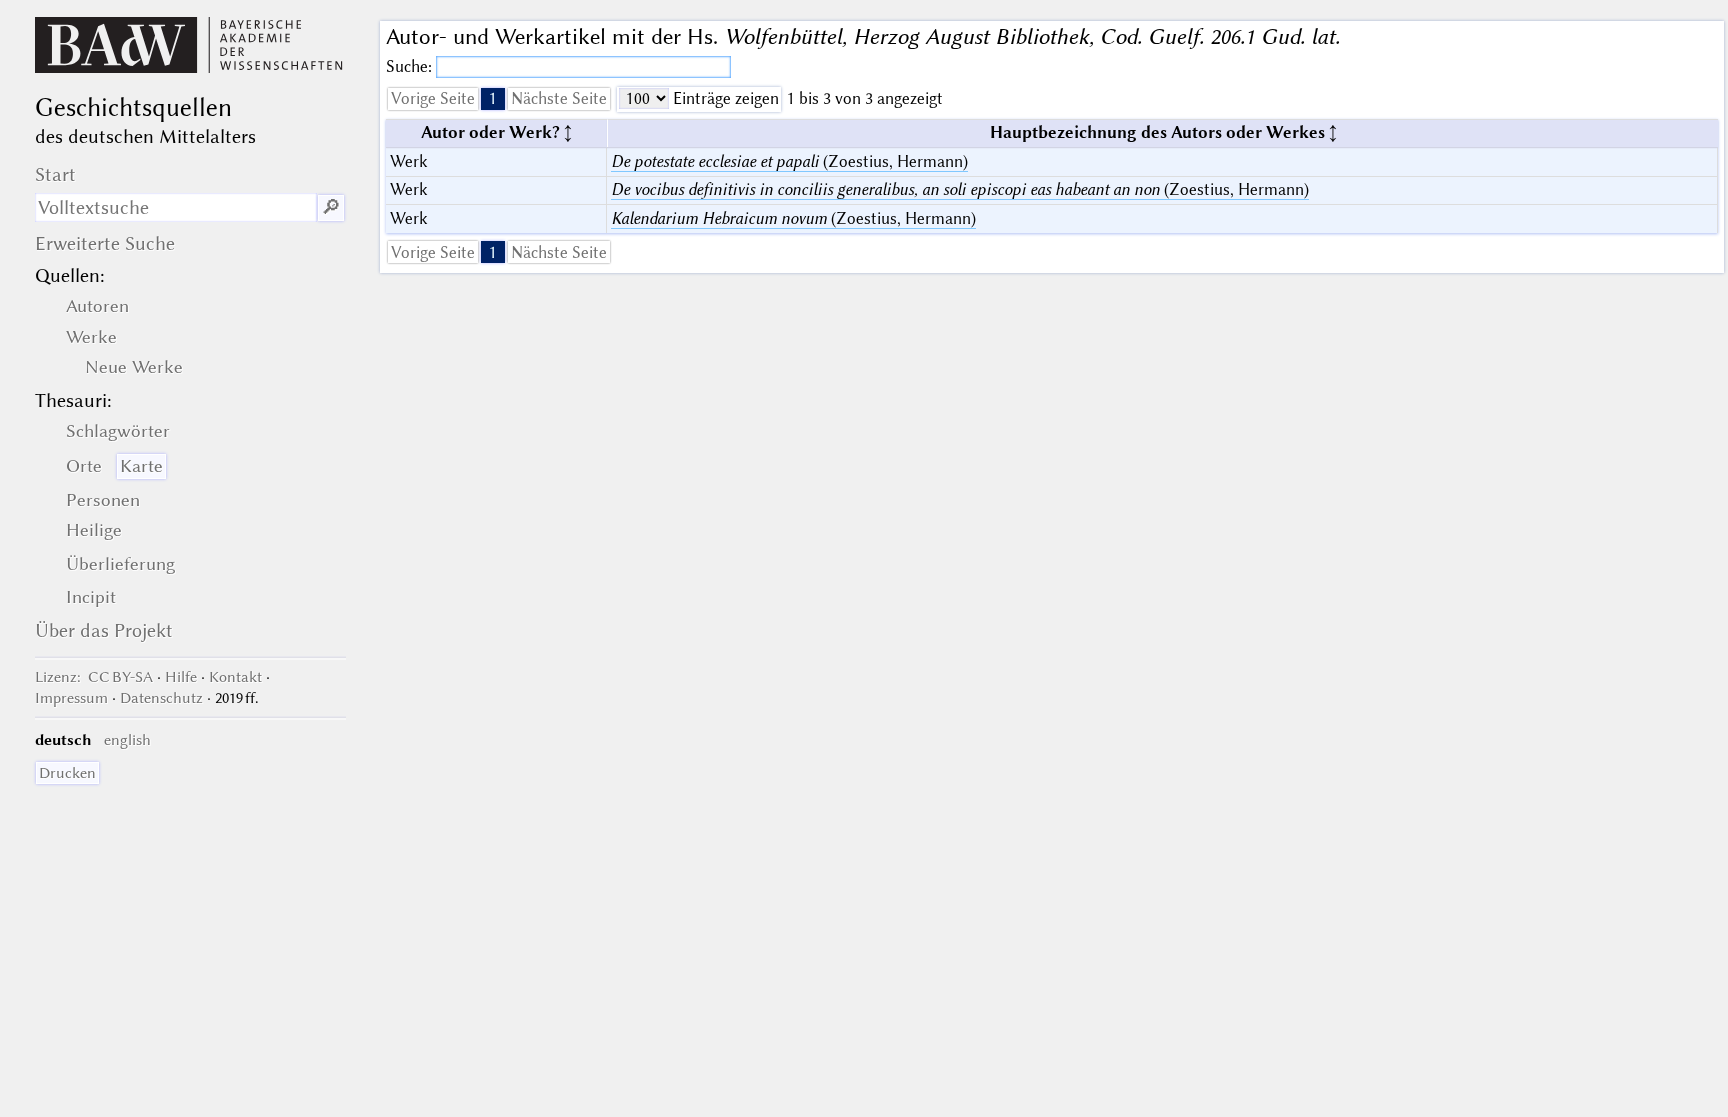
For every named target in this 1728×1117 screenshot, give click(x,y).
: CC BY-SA (94, 677)
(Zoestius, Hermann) (789, 161)
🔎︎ (331, 207)
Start (55, 174)
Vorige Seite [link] (433, 98)
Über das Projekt (104, 630)
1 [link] (493, 98)
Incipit (91, 597)
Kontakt (235, 677)
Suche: (411, 66)
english (127, 740)
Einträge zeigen (724, 98)
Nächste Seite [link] (559, 98)
